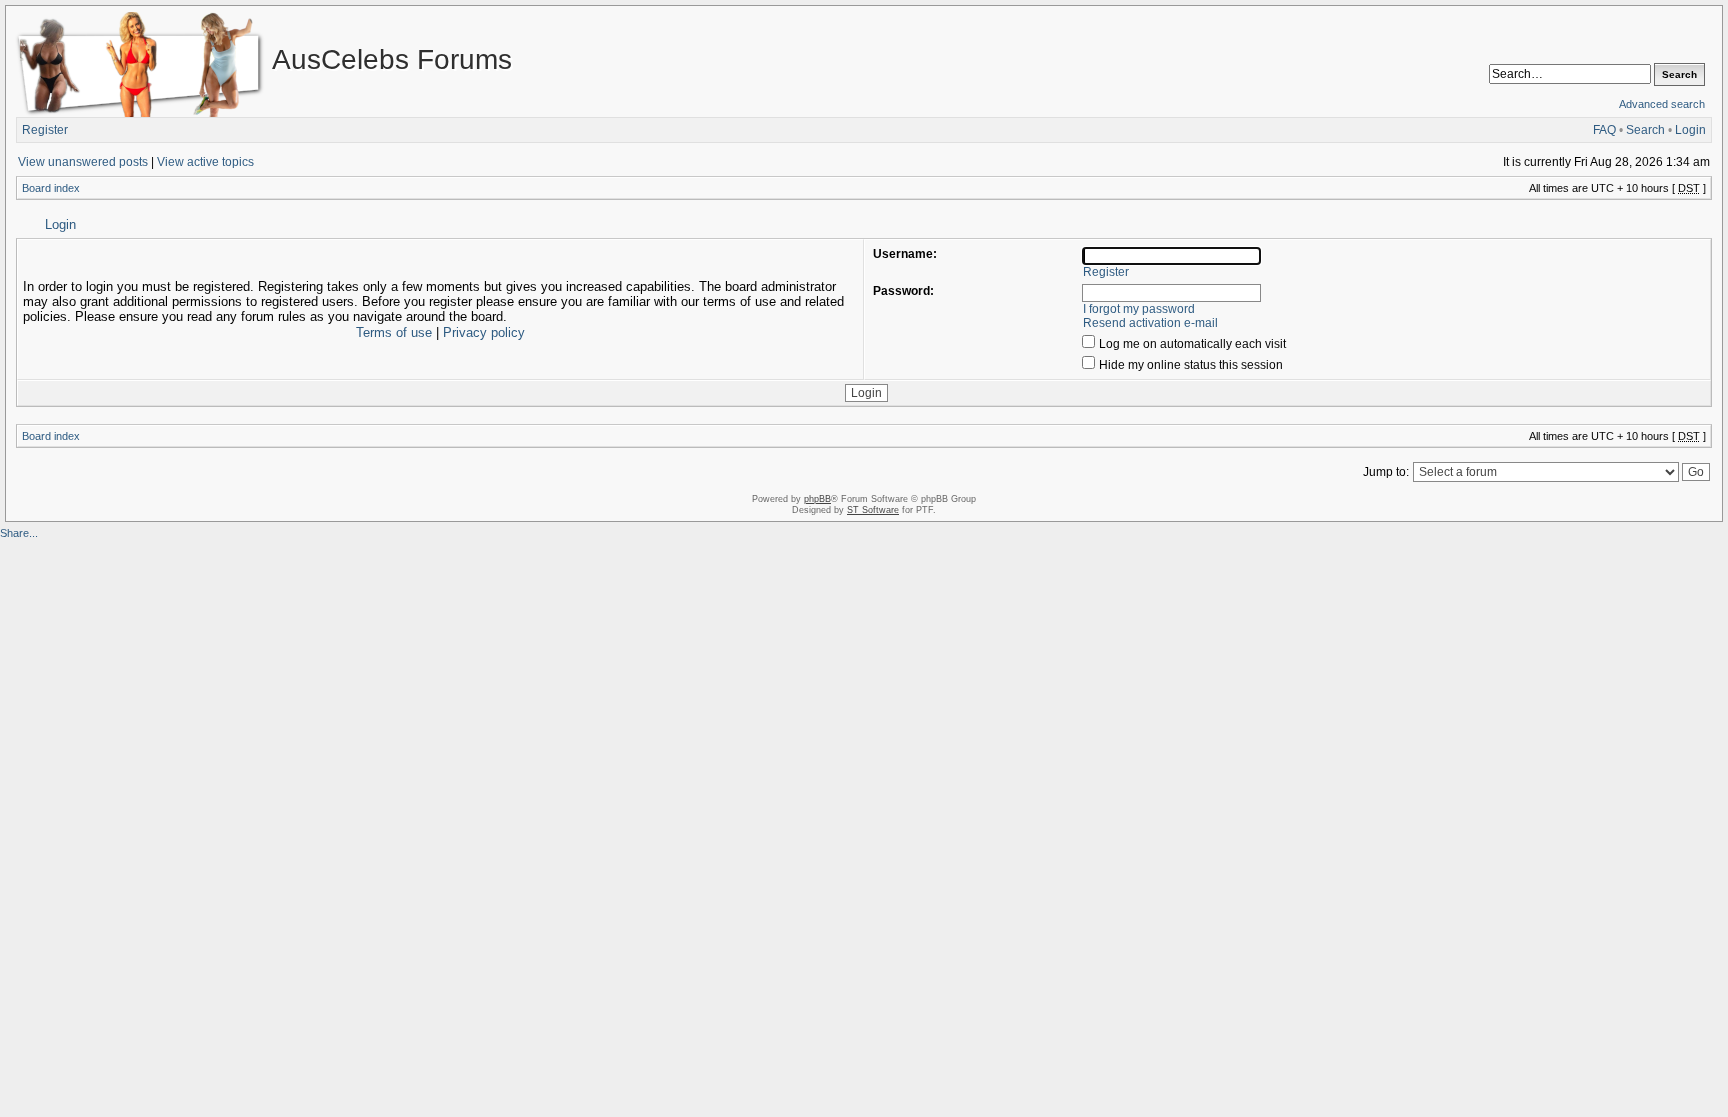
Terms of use (394, 332)
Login (1690, 130)
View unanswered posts (83, 162)
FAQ (1604, 130)
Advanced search (1662, 104)
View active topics (205, 162)
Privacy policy (484, 332)
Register (45, 130)
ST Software (873, 510)
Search (1645, 130)
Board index (51, 188)
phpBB (817, 499)
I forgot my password (1139, 309)
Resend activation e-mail (1150, 323)
